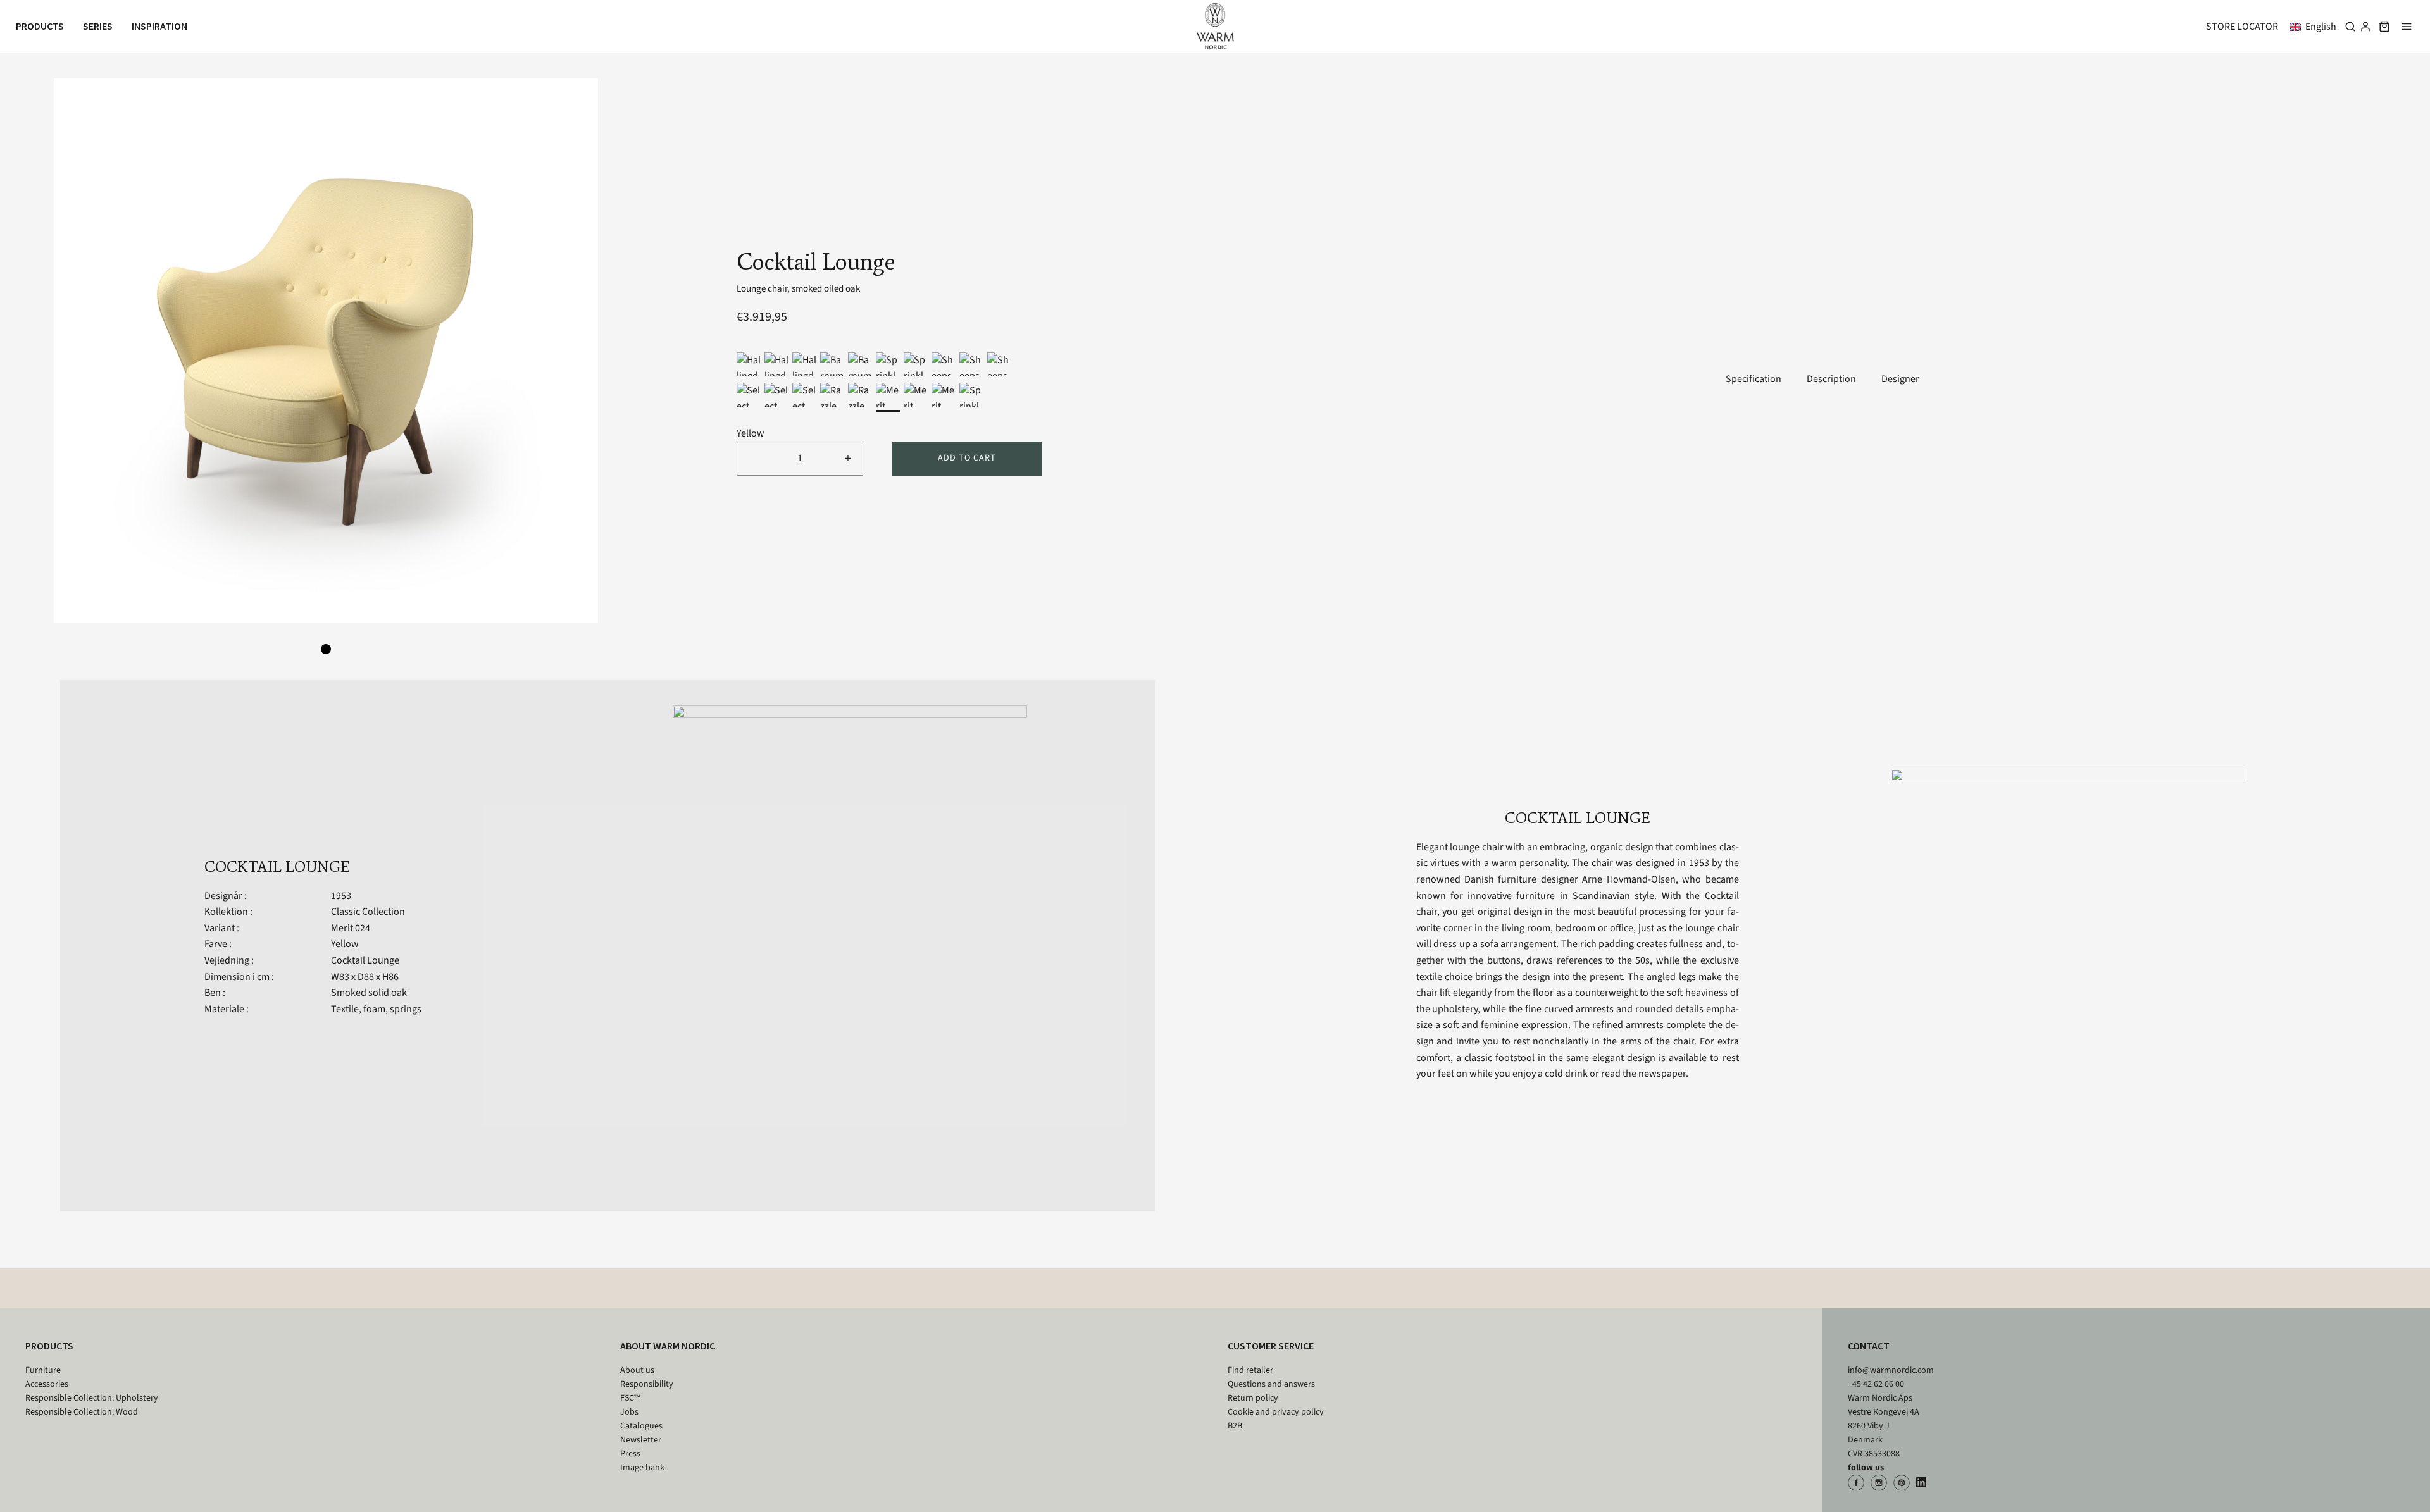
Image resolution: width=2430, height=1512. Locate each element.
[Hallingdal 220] (776, 364)
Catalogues (641, 1426)
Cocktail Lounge (365, 960)
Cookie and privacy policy (1276, 1412)
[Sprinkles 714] (888, 364)
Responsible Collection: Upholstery (92, 1398)
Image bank (642, 1468)
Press (630, 1454)
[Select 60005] (804, 395)
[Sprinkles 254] (971, 395)
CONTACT (1869, 1346)
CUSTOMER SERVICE (1271, 1346)
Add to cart (967, 458)
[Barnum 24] (832, 364)
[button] (2315, 27)
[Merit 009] (944, 395)
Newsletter (641, 1440)
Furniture (43, 1370)
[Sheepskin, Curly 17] (971, 364)
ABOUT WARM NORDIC (668, 1346)
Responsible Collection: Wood (82, 1412)
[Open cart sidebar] (2384, 26)
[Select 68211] (749, 395)
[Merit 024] (888, 395)
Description (1831, 379)
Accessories (47, 1384)
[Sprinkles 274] (916, 364)
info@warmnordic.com (1891, 1370)
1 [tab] (326, 649)
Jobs (629, 1412)
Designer (1900, 379)
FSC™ (630, 1398)
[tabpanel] (326, 350)
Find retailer (1250, 1370)
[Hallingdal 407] (749, 364)
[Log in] (2365, 27)
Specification (1754, 379)
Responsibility (647, 1384)
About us (637, 1370)
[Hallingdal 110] (804, 364)
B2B (1235, 1426)
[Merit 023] (916, 395)
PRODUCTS (49, 1346)
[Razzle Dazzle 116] (860, 395)
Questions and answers (1271, 1384)
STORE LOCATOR (2242, 27)
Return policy (1253, 1398)
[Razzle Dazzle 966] (832, 395)
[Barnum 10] (860, 364)
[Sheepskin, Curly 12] (944, 364)
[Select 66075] (776, 395)
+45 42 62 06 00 (1876, 1384)
